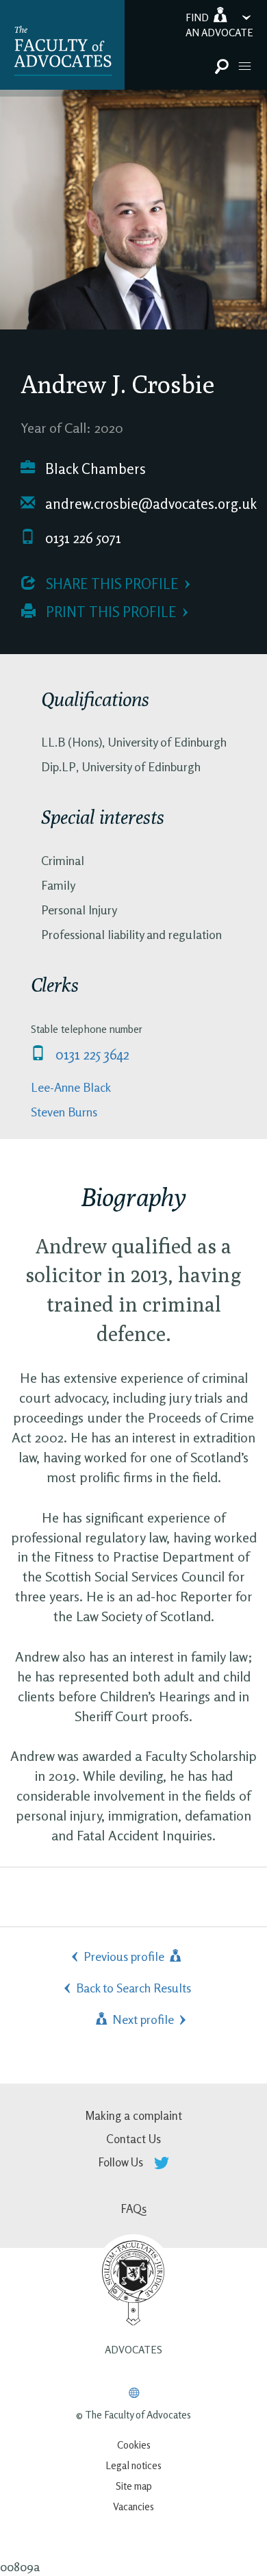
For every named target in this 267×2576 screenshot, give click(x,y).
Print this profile (109, 612)
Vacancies (133, 2506)
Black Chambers (94, 469)
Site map (134, 2486)
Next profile (142, 2019)
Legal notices (133, 2465)
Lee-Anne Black (71, 1087)
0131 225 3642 (91, 1054)
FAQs (134, 2209)
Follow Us (122, 2162)
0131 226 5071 (81, 538)
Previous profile (125, 1956)
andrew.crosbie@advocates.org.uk (149, 504)
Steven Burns (64, 1112)
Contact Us (133, 2139)
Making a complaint (133, 2115)
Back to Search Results (133, 1988)
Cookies (134, 2445)
